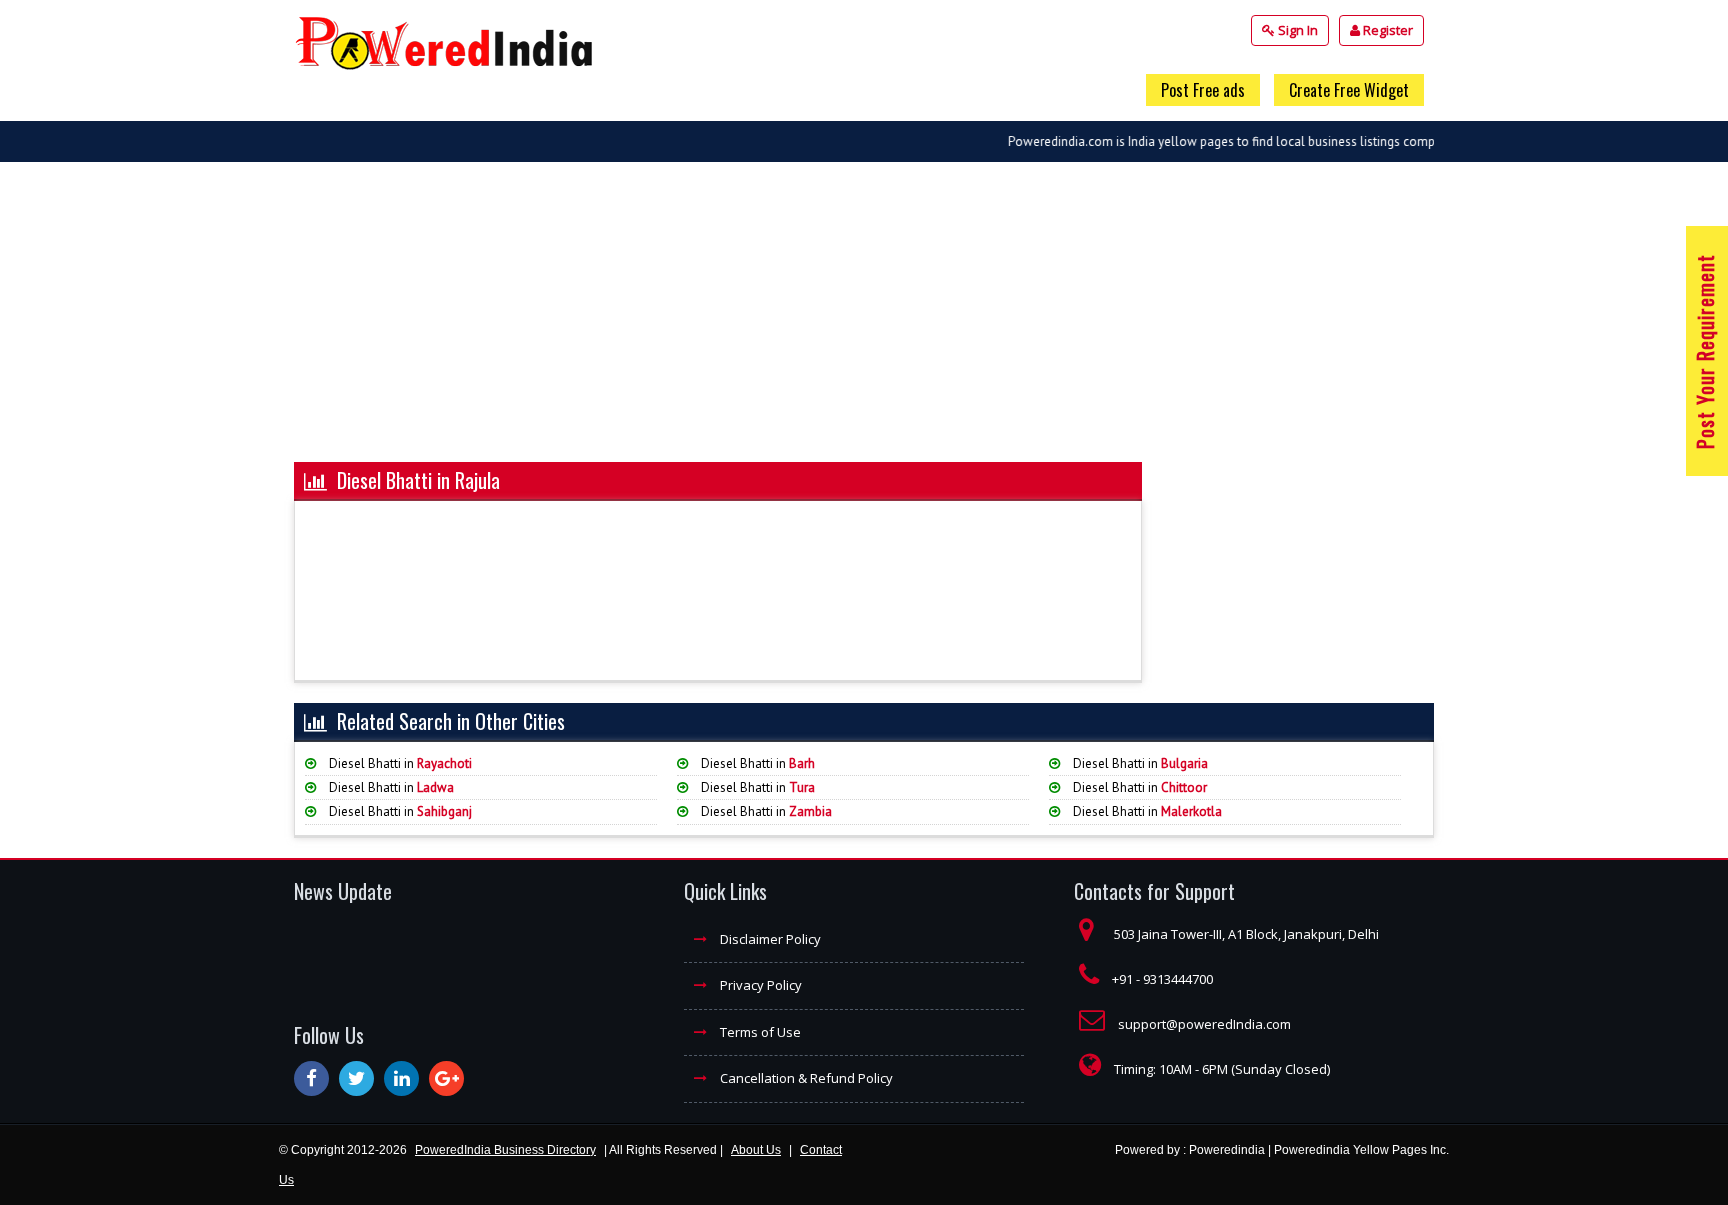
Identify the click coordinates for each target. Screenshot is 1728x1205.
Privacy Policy (759, 985)
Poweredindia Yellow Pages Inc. (1361, 1150)
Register (1386, 30)
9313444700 (1178, 979)
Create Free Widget (1349, 90)
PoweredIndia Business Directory (505, 1150)
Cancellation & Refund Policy (805, 1078)
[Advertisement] (864, 322)
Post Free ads (1203, 90)
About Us (756, 1150)
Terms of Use (759, 1032)
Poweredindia (1227, 1150)
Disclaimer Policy (769, 939)
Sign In (1296, 30)
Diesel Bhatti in (399, 763)
